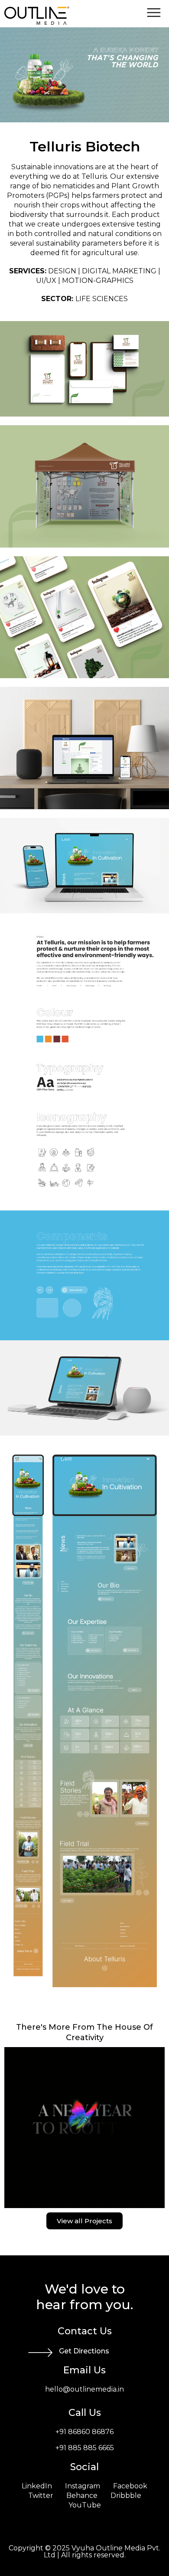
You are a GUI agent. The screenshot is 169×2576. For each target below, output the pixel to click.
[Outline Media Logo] (37, 22)
